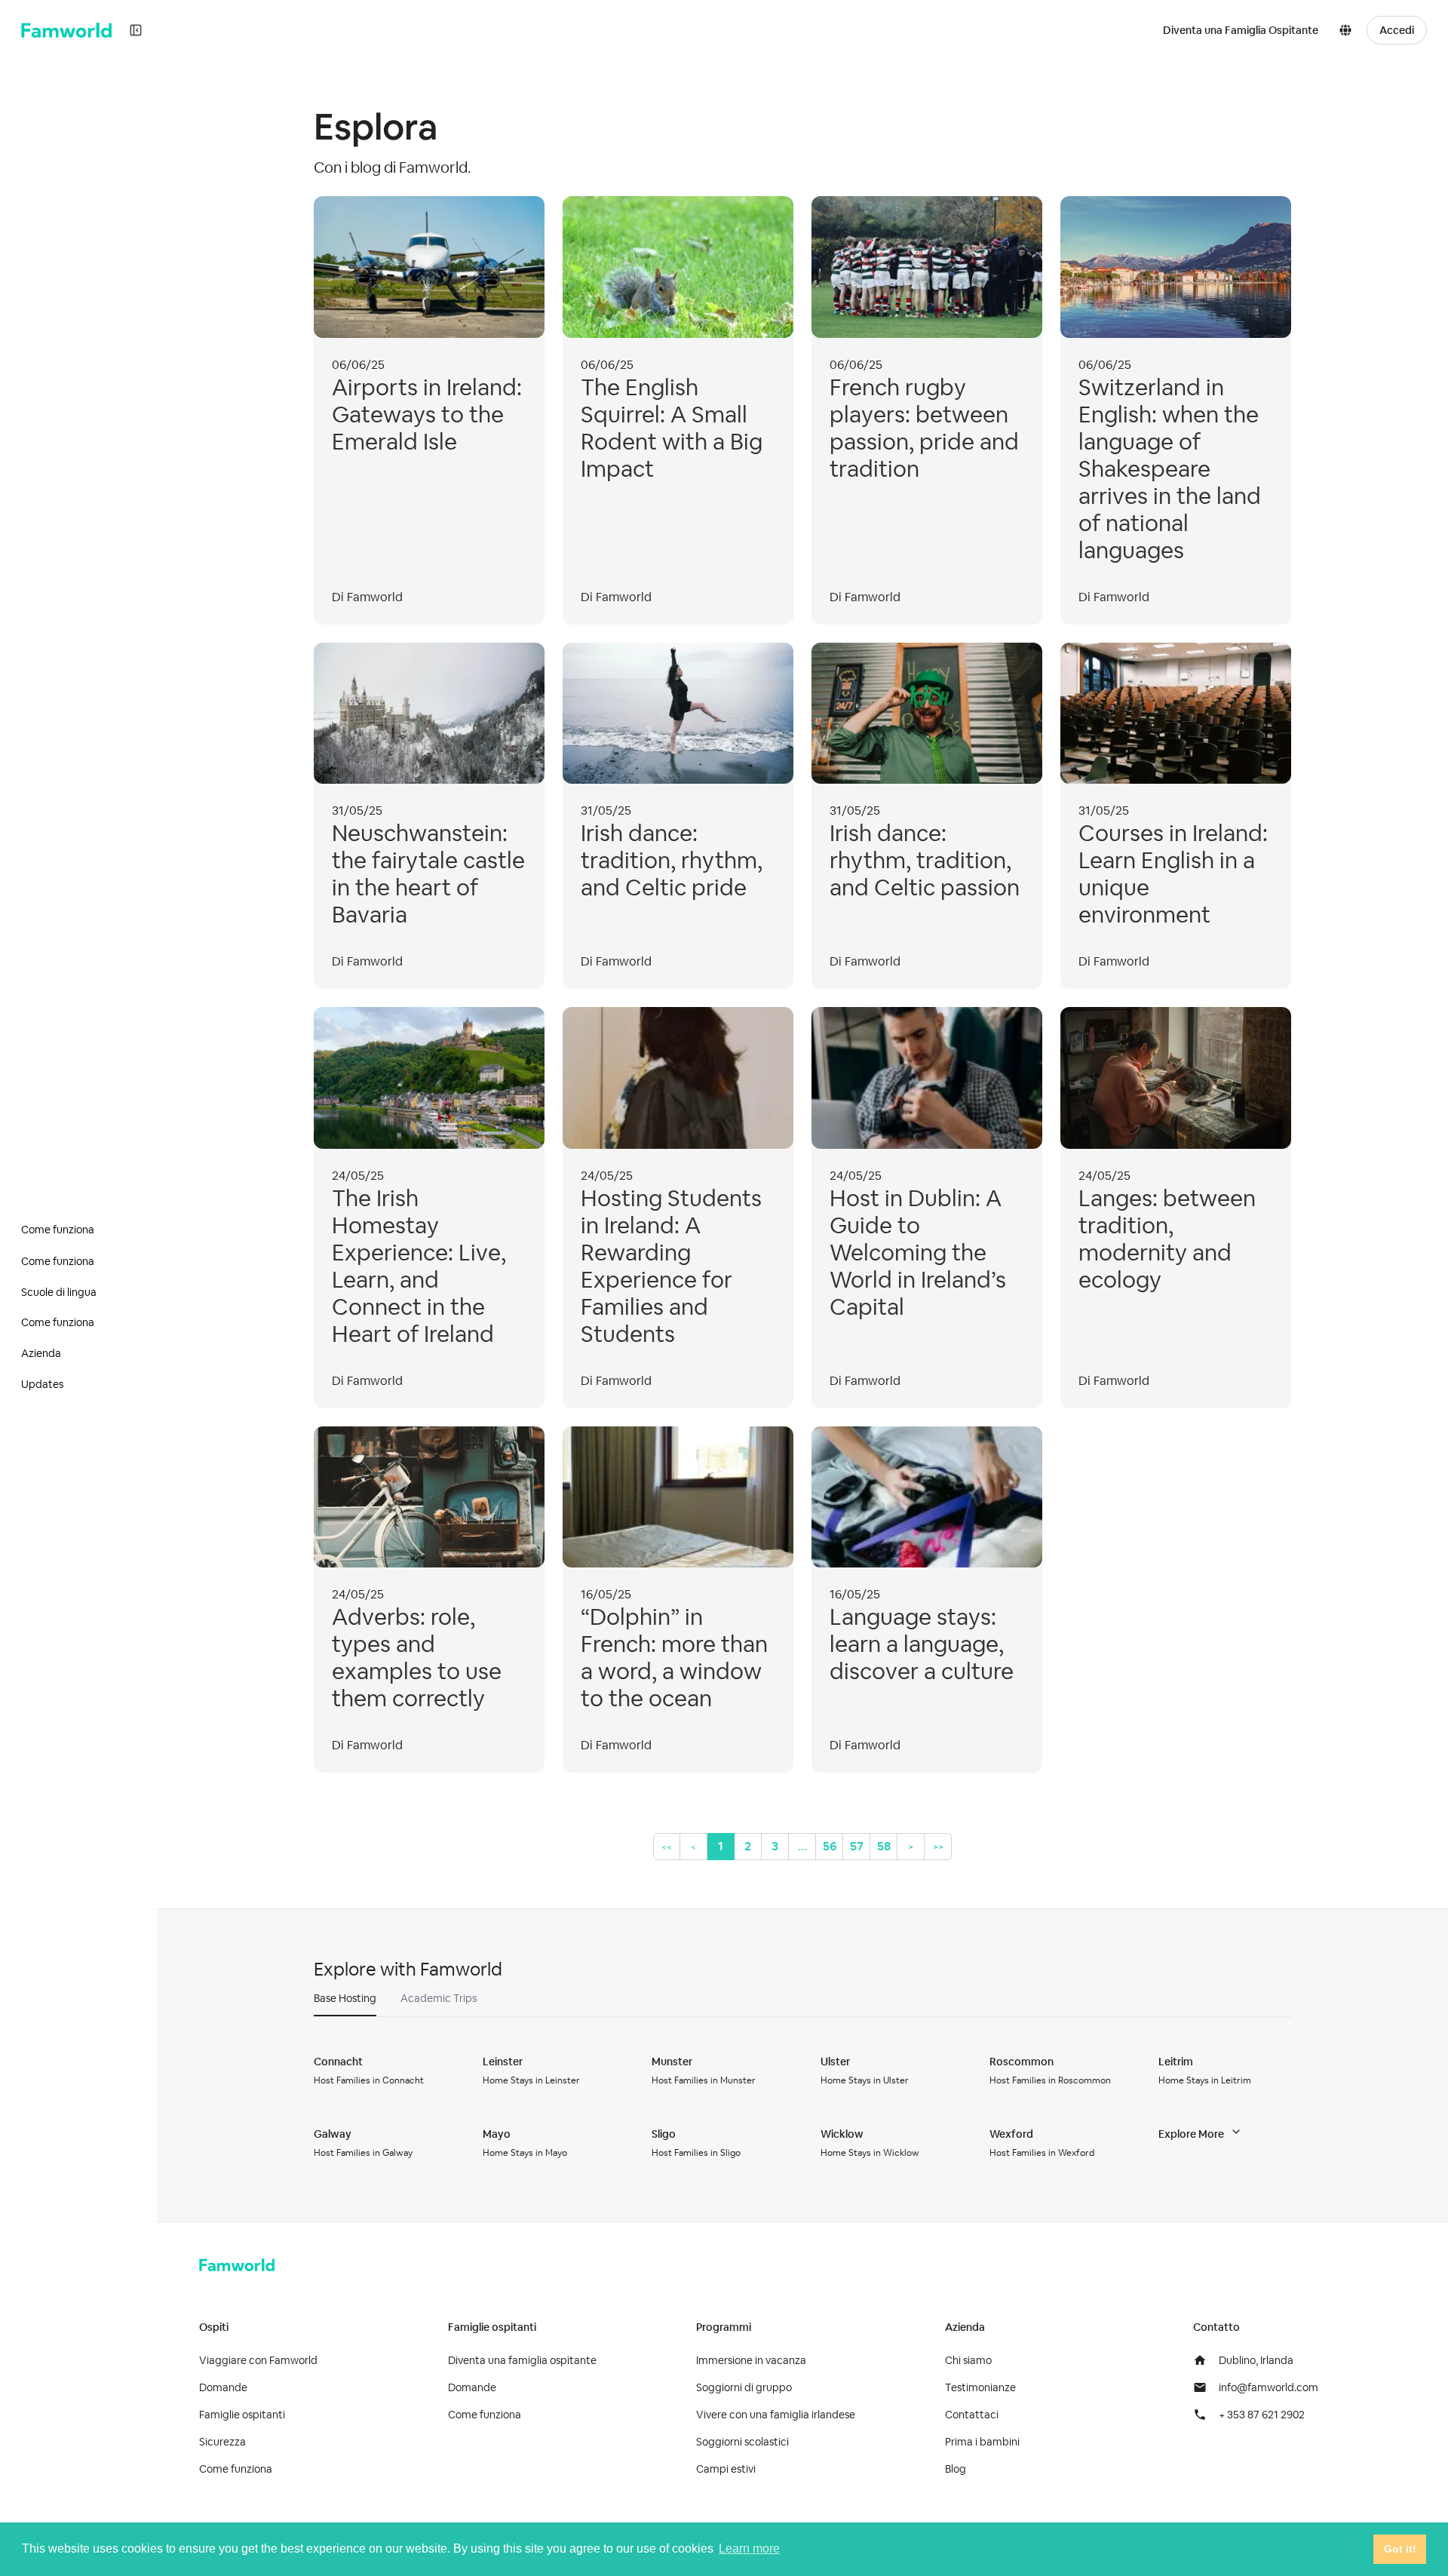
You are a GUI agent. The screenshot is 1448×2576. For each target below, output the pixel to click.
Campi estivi (726, 2469)
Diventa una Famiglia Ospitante (1241, 30)
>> (938, 1847)
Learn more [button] (749, 2548)
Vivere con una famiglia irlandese (776, 2415)
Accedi (1397, 30)
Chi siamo (968, 2360)
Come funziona (236, 2469)
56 (830, 1846)
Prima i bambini (982, 2442)
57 (857, 1846)
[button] (1348, 30)
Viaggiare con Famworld (258, 2360)
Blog (956, 2469)
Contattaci (972, 2415)
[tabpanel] (802, 2107)
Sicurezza (222, 2442)
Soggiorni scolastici (742, 2442)
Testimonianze (980, 2387)
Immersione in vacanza (751, 2360)
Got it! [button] (1400, 2549)
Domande (223, 2387)
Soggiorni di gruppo (744, 2387)
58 (884, 1846)
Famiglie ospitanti (242, 2415)
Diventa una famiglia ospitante (522, 2360)
